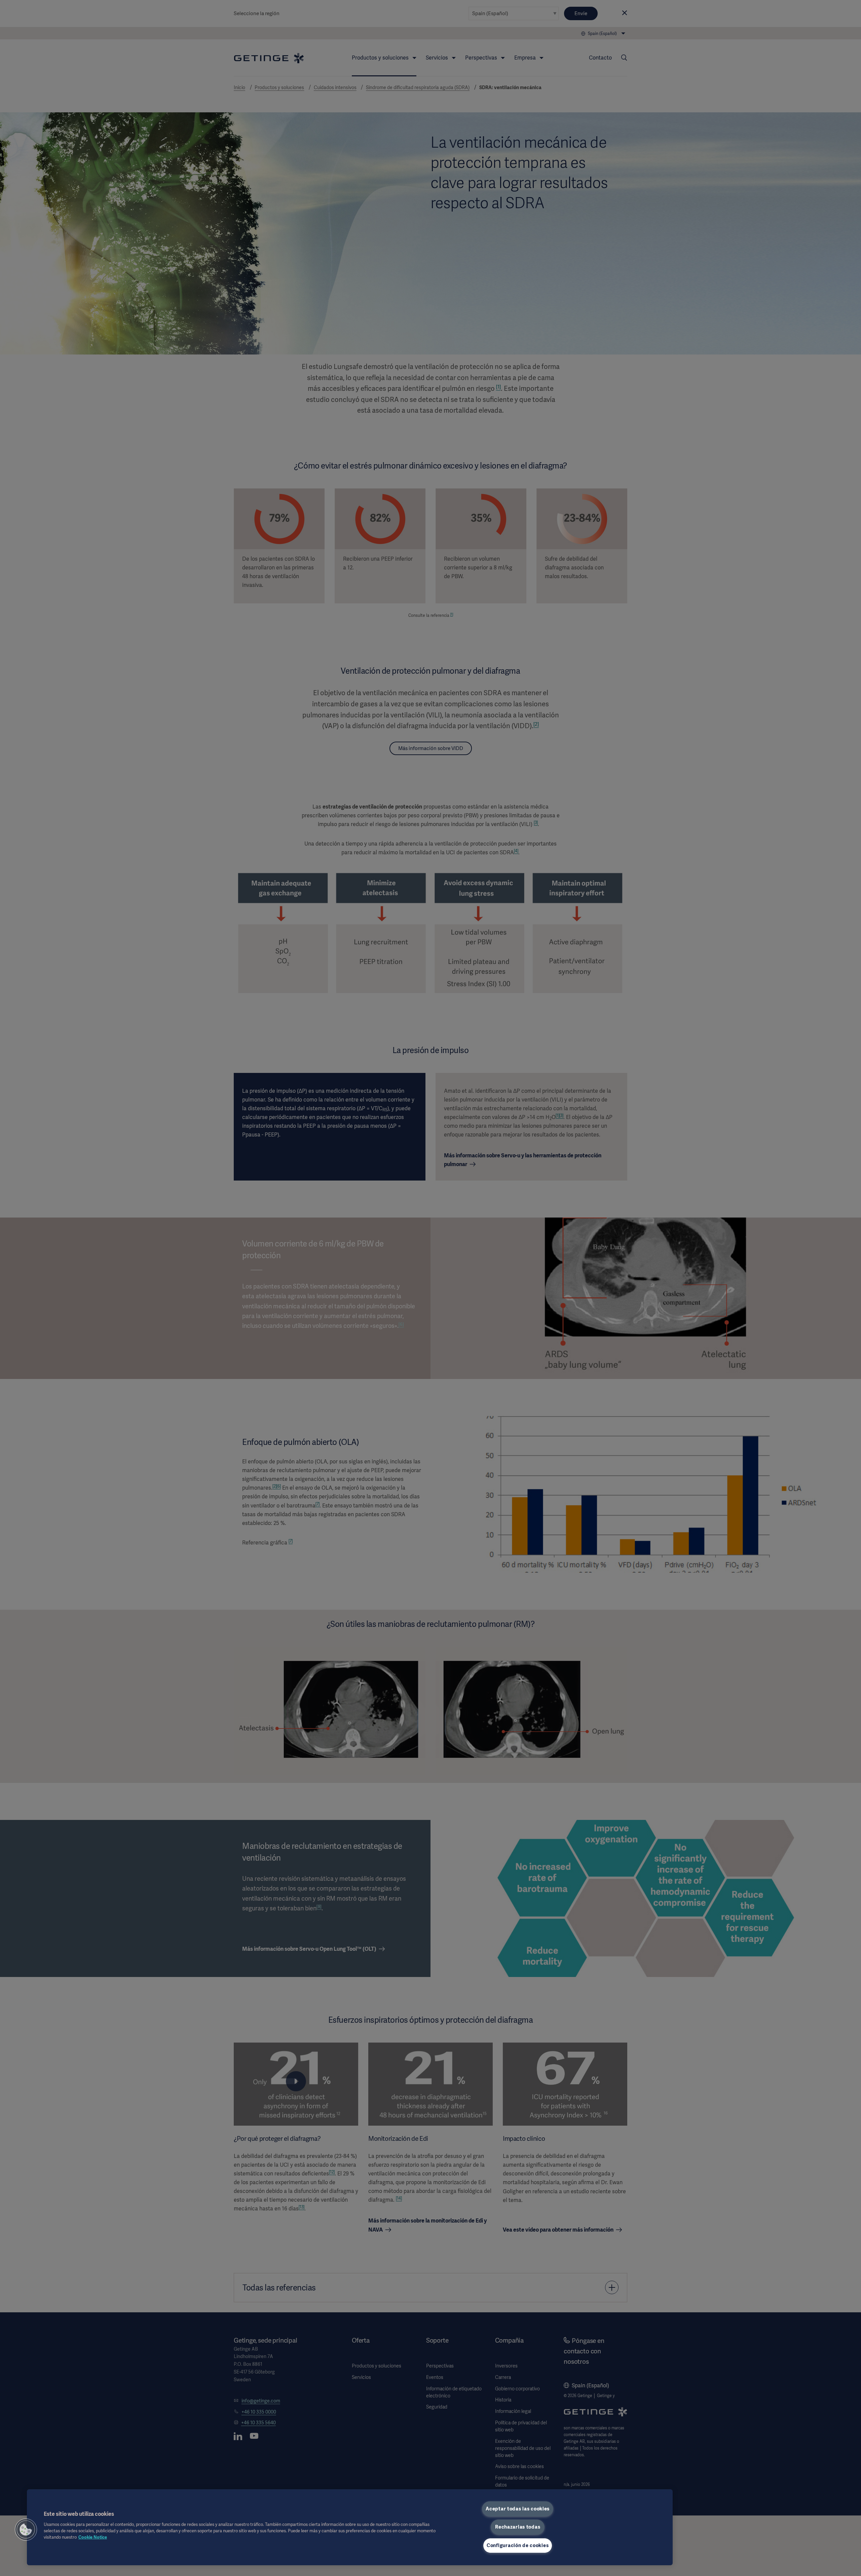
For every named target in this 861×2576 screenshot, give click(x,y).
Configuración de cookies (518, 2545)
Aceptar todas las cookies (518, 2509)
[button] (26, 2530)
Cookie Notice (93, 2537)
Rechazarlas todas (518, 2527)
